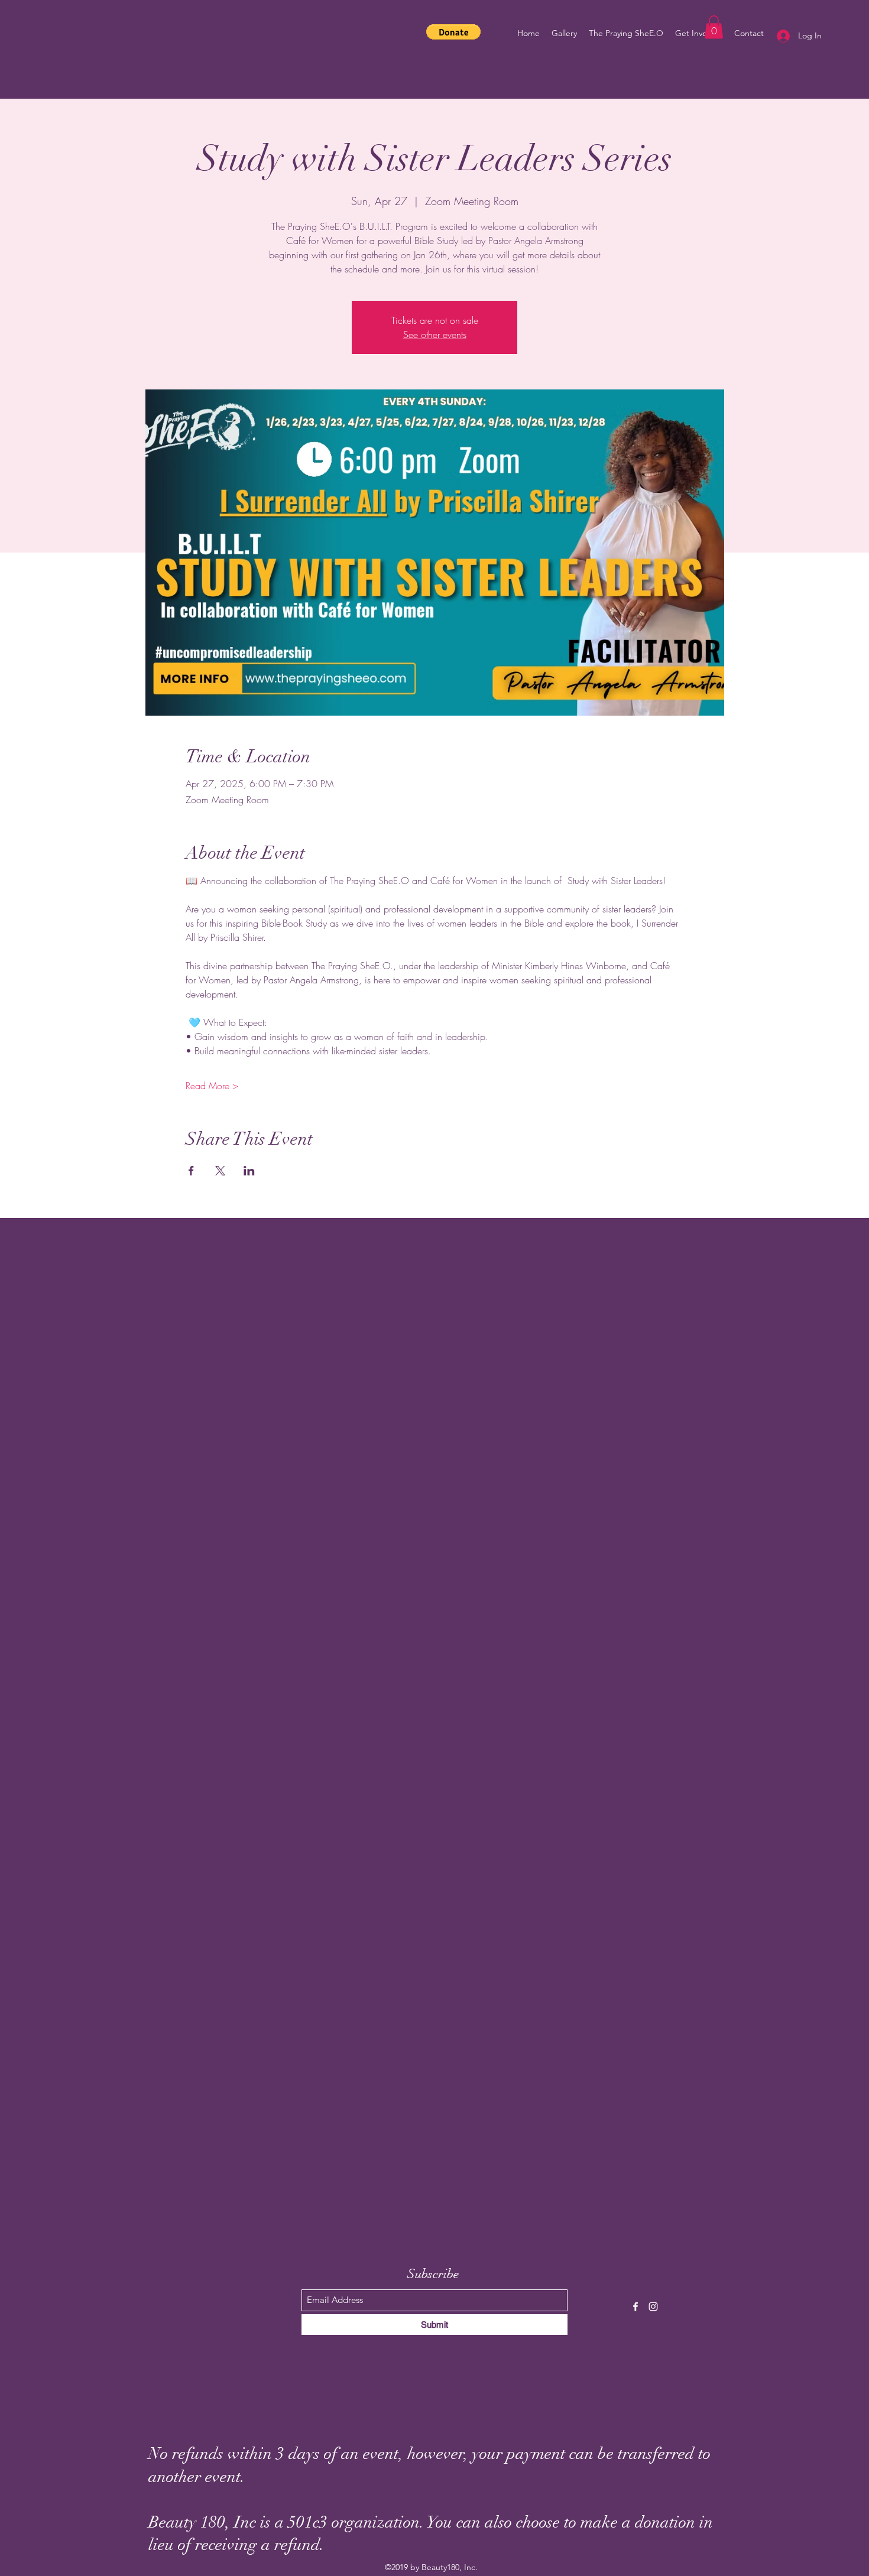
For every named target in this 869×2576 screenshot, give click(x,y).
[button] (453, 32)
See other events (435, 334)
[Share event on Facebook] (191, 1171)
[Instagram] (653, 2307)
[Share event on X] (220, 1171)
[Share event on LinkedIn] (249, 1171)
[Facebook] (635, 2307)
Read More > (212, 1086)
